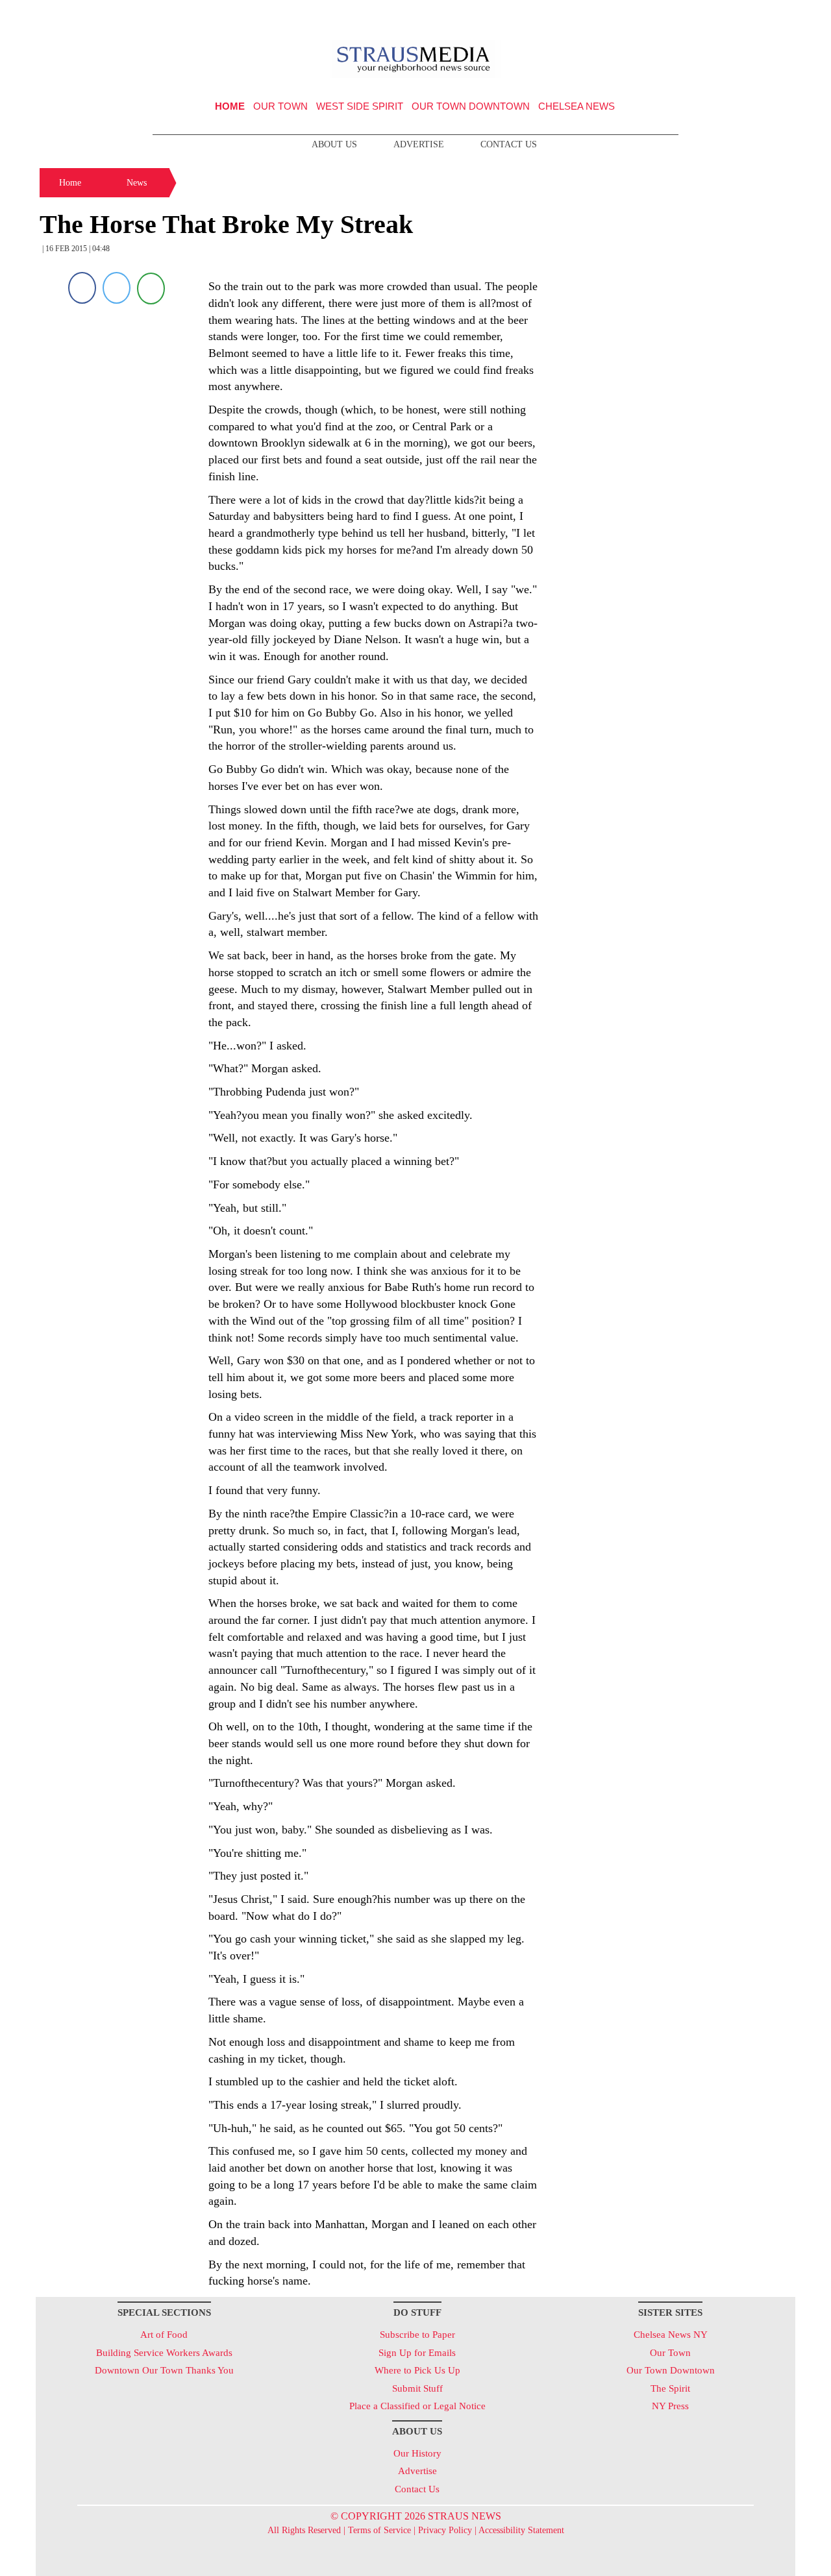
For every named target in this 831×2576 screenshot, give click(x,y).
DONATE (759, 15)
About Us (334, 144)
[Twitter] (117, 288)
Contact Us (509, 144)
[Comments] (151, 288)
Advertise (419, 144)
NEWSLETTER (684, 15)
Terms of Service (379, 2530)
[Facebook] (82, 288)
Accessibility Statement (521, 2530)
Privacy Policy (445, 2530)
